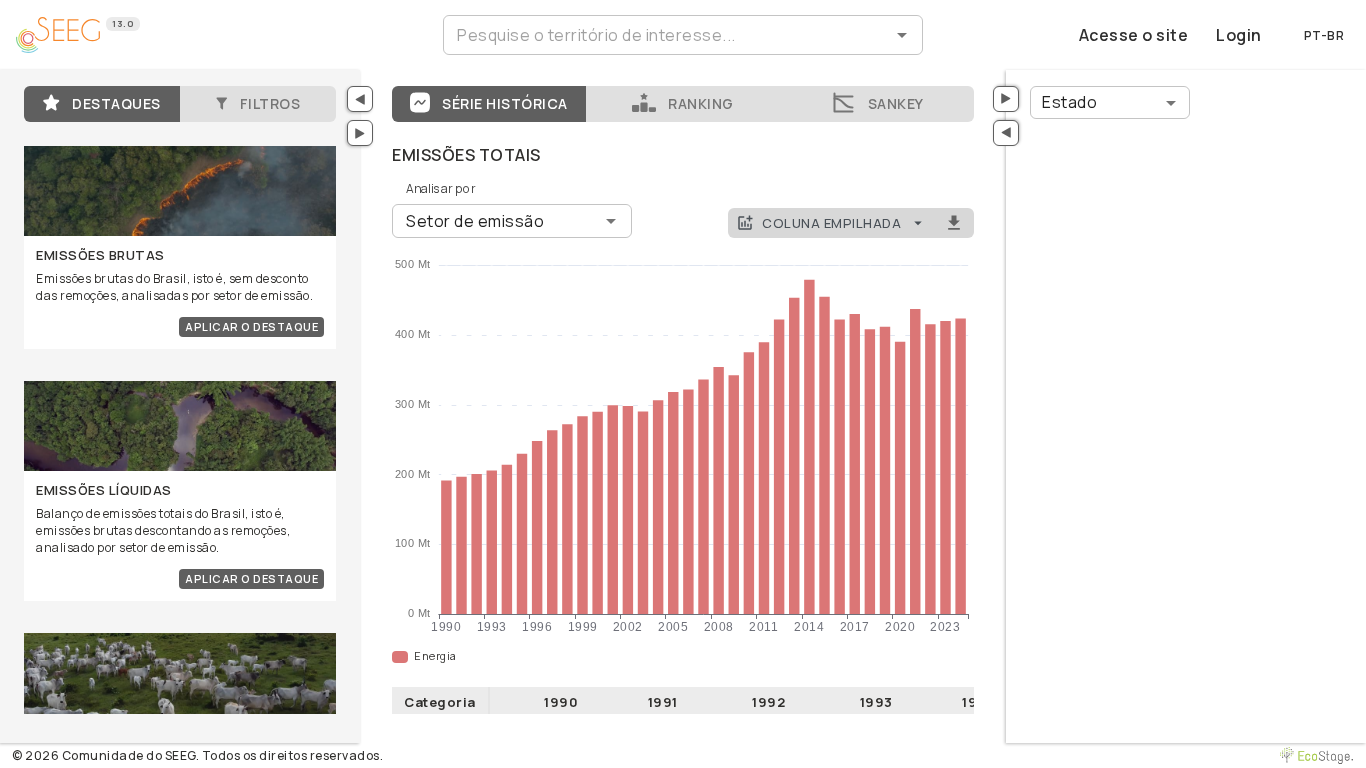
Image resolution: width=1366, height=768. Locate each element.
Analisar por (441, 188)
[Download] (954, 223)
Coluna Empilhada (831, 223)
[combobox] (666, 35)
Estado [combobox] (1069, 102)
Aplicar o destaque (251, 326)
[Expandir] (360, 133)
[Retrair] (360, 99)
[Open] (902, 35)
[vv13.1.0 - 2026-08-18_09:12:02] (1321, 755)
